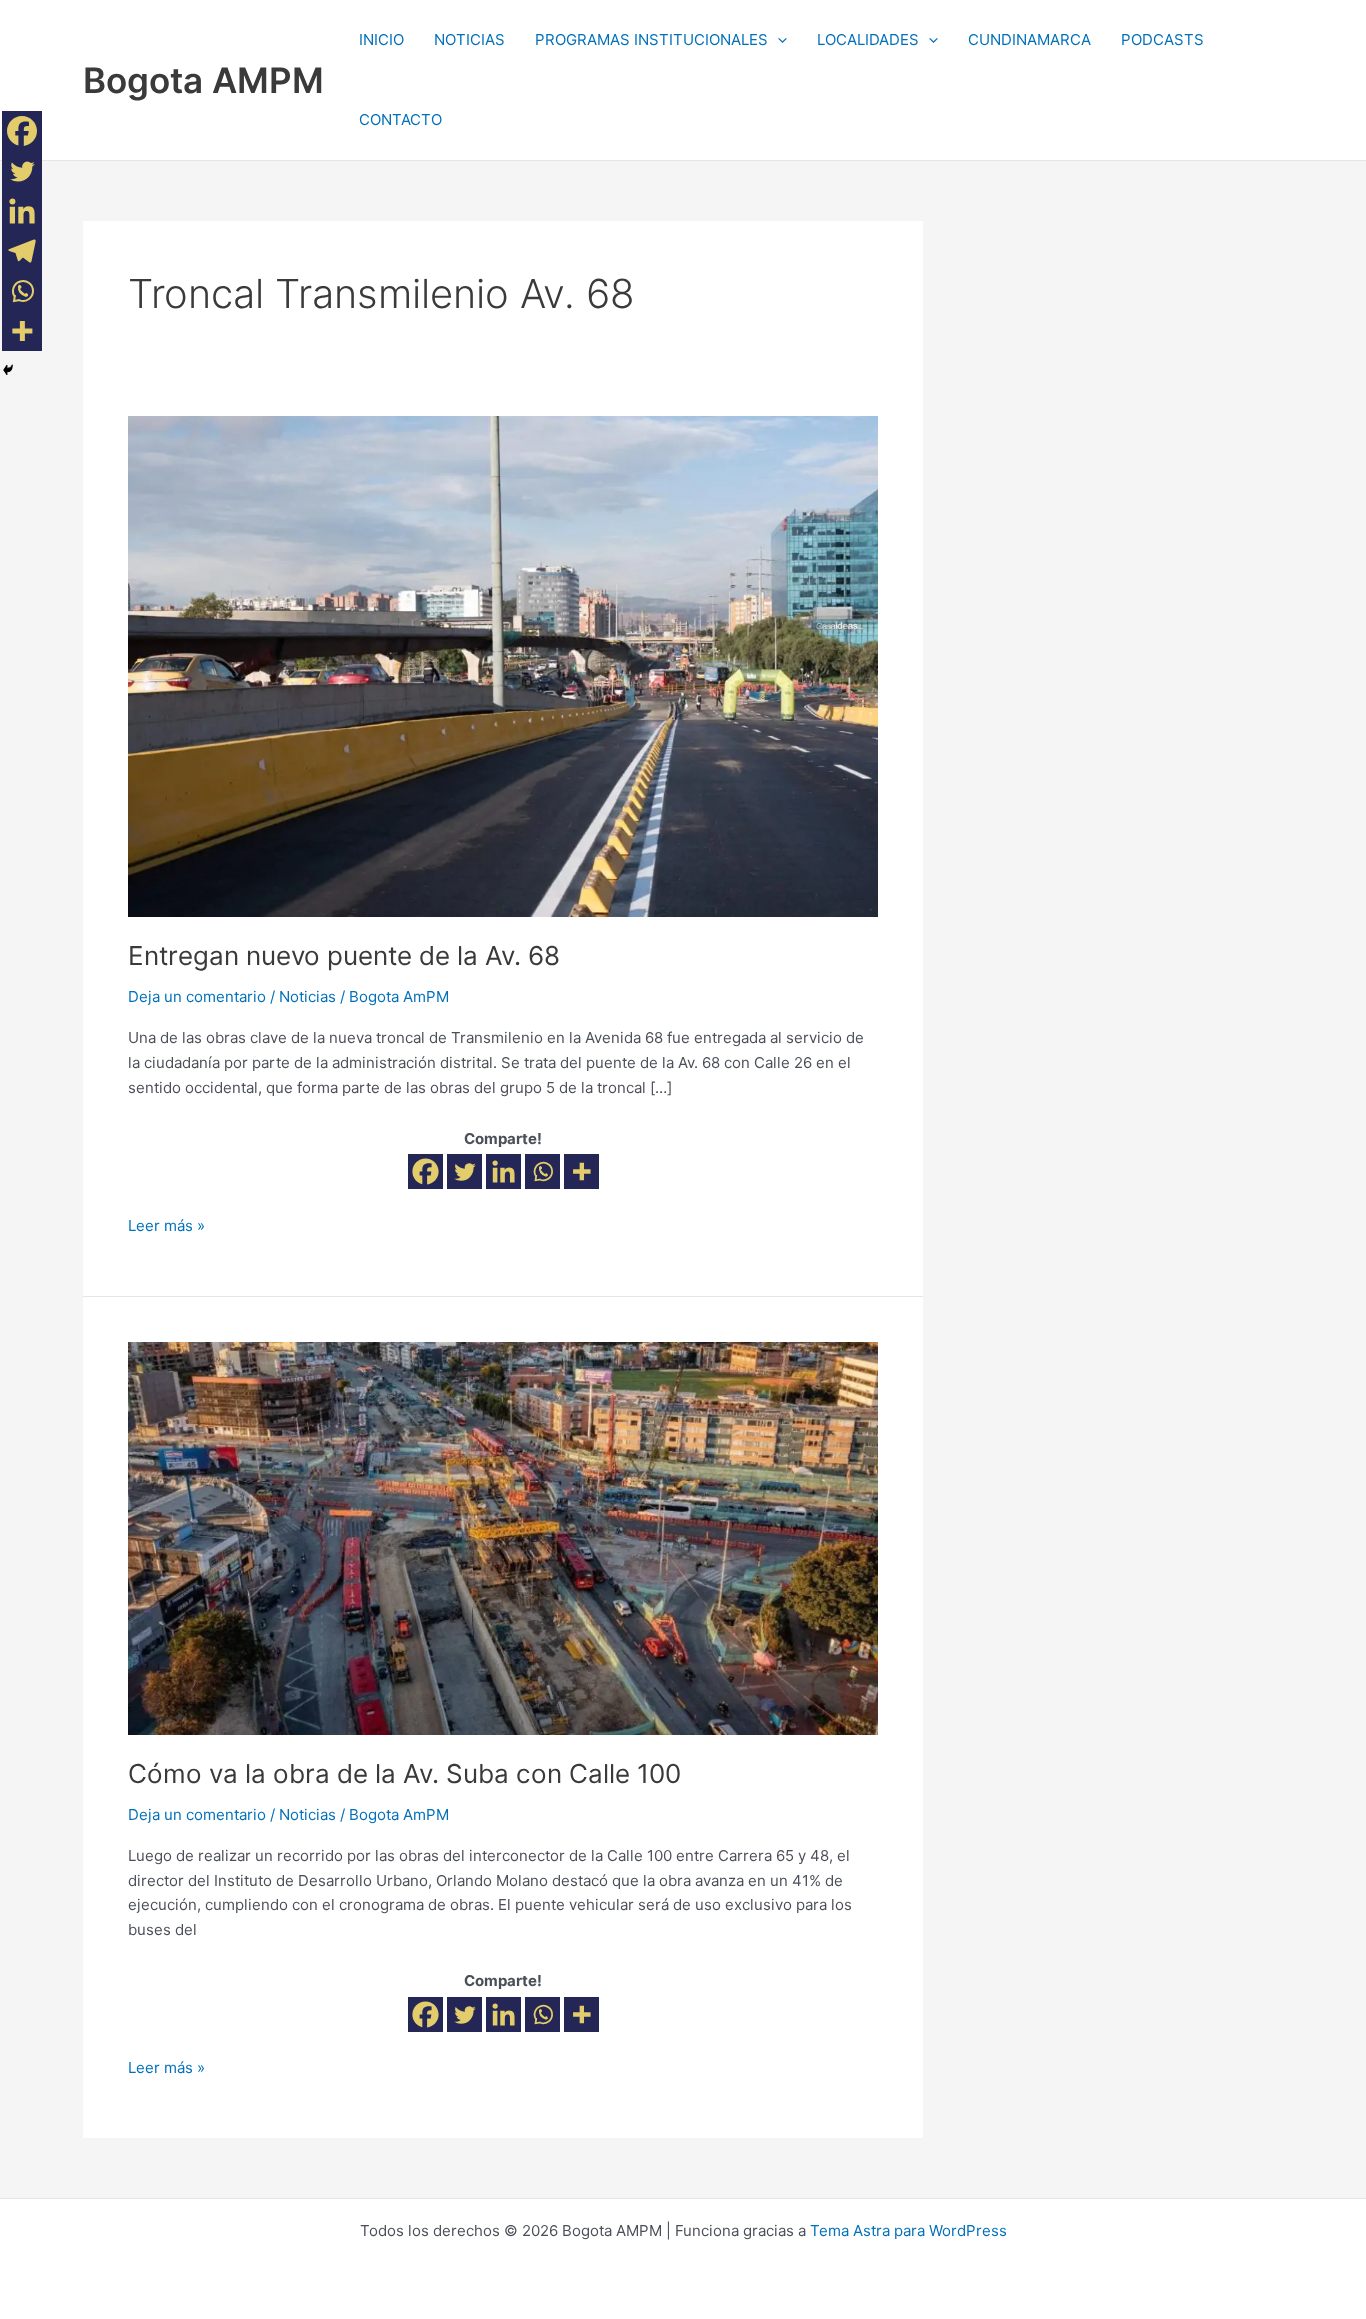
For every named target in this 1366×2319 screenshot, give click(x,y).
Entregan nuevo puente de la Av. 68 (344, 955)
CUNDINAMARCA (1029, 39)
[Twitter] (464, 1171)
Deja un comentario (197, 996)
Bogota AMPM (203, 80)
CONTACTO (400, 119)
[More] (581, 1171)
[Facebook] (425, 1171)
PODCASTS (1162, 39)
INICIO (381, 39)
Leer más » (166, 1224)
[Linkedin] (503, 1171)
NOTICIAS (469, 39)
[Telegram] (22, 251)
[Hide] (8, 370)
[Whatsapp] (542, 1171)
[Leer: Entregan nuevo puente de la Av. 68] (503, 665)
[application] (777, 40)
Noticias (307, 996)
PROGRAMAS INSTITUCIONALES (651, 39)
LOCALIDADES (868, 39)
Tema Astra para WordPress (908, 2230)
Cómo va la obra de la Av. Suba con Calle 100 (404, 1773)
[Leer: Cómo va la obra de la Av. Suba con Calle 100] (503, 1536)
